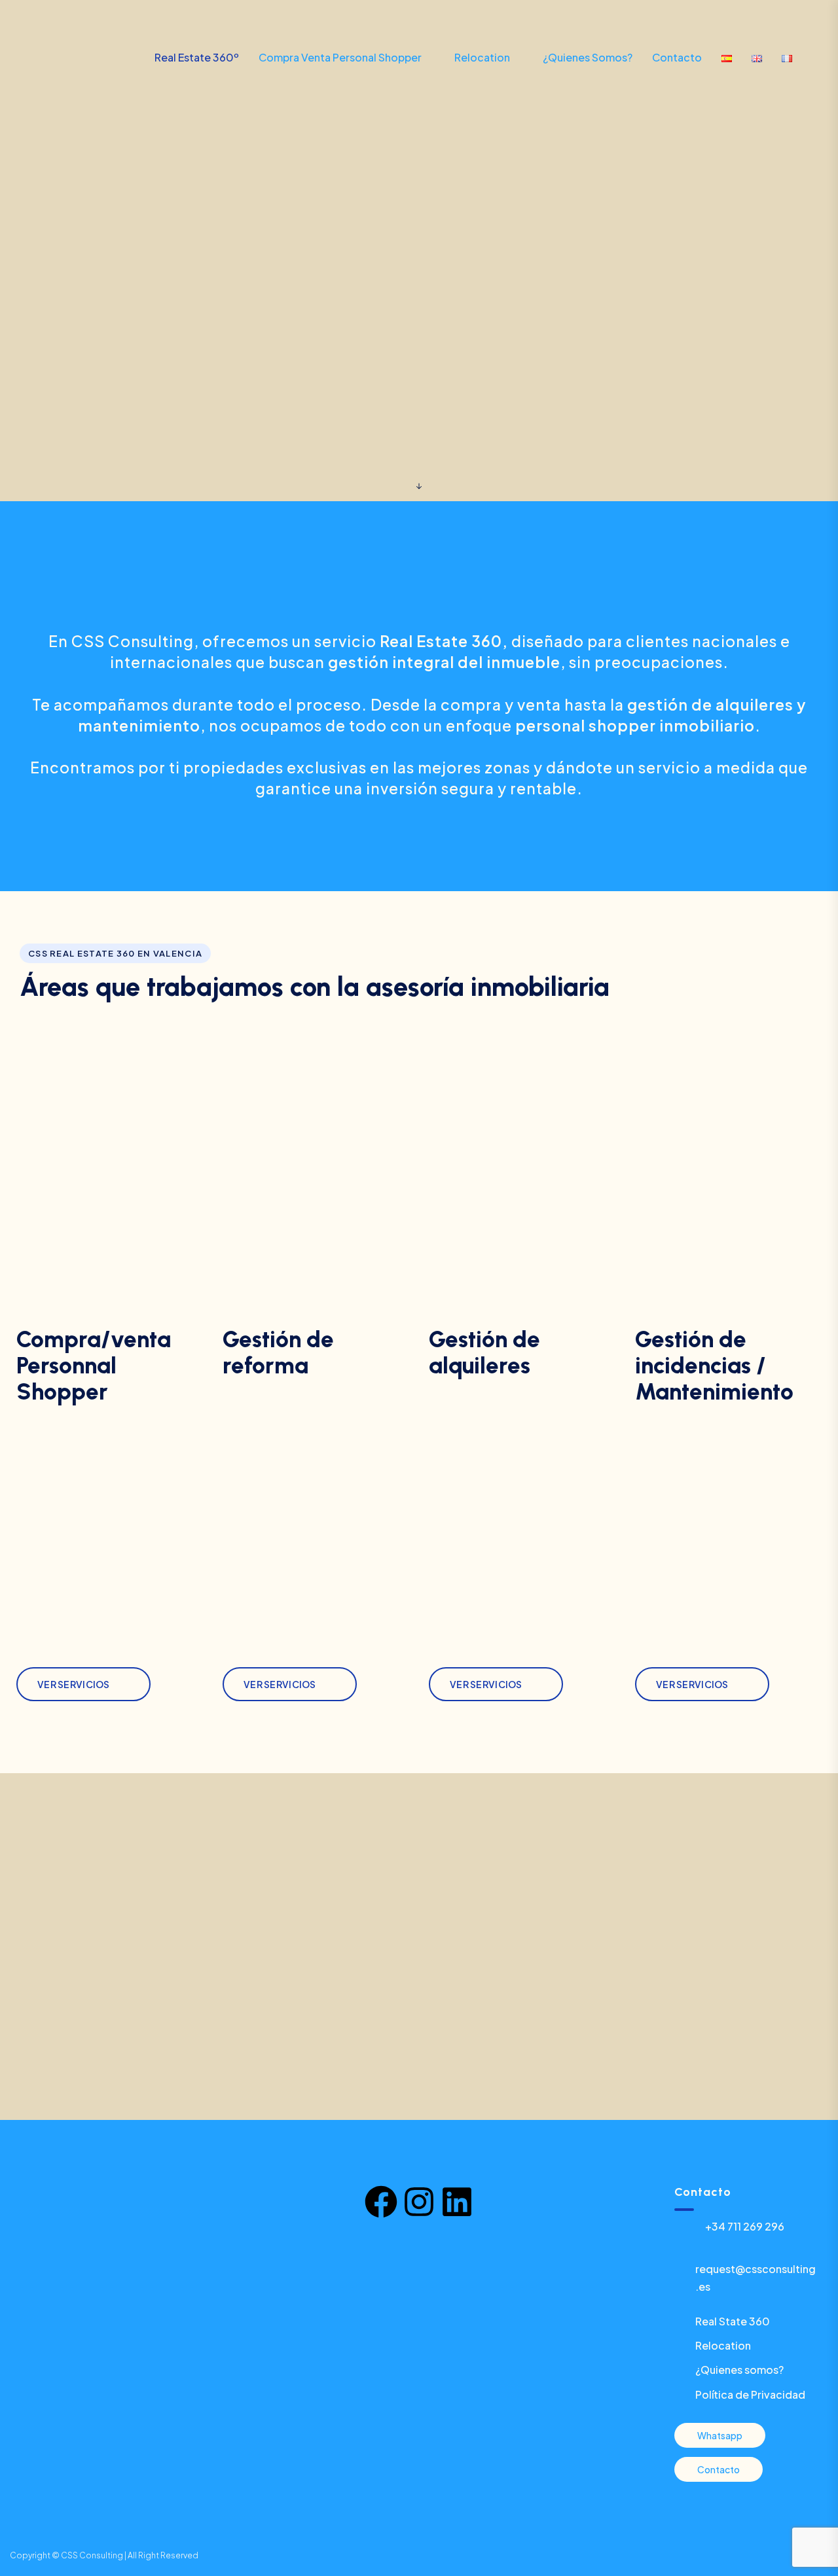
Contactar (765, 23)
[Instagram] (419, 2202)
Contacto (677, 57)
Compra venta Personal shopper (340, 57)
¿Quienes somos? (588, 57)
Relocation (482, 57)
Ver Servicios (74, 1684)
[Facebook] (381, 2202)
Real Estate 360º (197, 57)
